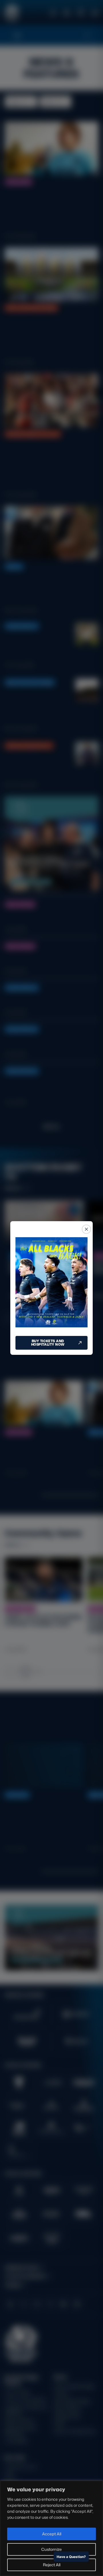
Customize (51, 2549)
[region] (51, 2528)
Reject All (52, 2565)
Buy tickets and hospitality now (48, 1343)
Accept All (52, 2534)
